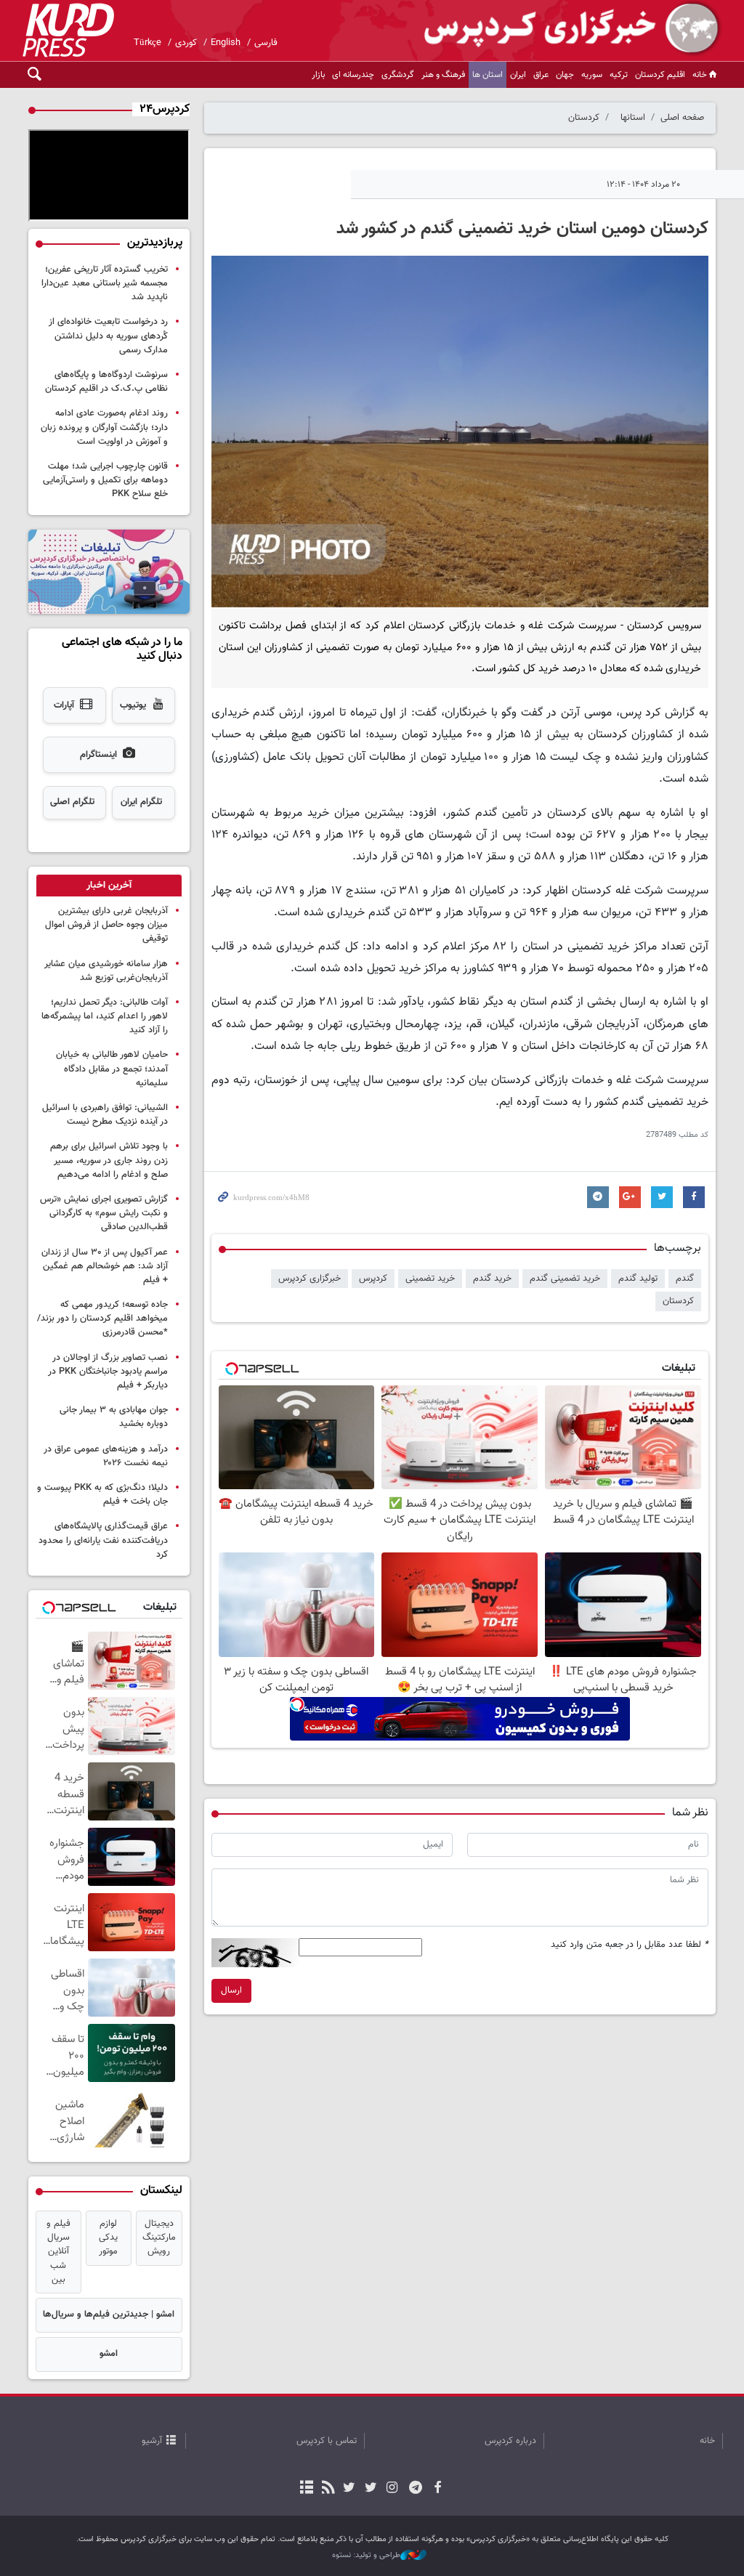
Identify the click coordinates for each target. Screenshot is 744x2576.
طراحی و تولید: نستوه (366, 2556)
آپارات (64, 705)
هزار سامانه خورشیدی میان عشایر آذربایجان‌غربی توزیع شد (106, 971)
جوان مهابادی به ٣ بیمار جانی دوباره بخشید (114, 1417)
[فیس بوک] (437, 2489)
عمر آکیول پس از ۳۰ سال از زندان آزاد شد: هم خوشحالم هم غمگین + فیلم (105, 1266)
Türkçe (147, 43)
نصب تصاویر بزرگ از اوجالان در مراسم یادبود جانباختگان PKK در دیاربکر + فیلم (108, 1372)
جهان (565, 75)
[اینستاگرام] (392, 2489)
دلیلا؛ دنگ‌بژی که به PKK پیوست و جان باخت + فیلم (102, 1495)
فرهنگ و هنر (443, 75)
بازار (318, 75)
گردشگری (398, 75)
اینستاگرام (98, 755)
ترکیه (619, 75)
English (226, 43)
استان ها (488, 75)
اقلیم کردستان (660, 75)
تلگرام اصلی (72, 802)
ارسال (231, 1990)
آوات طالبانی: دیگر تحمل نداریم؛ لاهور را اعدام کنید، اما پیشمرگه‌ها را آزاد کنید (105, 1016)
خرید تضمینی (430, 1279)
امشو (109, 2354)
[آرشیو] (307, 2489)
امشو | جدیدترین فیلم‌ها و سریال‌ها (109, 2314)
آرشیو (152, 2441)
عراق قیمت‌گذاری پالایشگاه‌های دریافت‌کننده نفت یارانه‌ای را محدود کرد (103, 1540)
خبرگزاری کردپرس (310, 1279)
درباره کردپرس (510, 2441)
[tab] (109, 886)
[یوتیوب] (349, 2489)
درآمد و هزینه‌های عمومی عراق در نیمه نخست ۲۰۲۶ (106, 1456)
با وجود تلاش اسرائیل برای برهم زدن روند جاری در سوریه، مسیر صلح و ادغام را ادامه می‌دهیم (109, 1160)
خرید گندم (492, 1279)
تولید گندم (638, 1279)
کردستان (584, 118)
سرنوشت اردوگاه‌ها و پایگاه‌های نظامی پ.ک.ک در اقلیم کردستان (106, 382)
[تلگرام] (416, 2489)
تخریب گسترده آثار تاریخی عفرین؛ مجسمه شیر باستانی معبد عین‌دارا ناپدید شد (105, 283)
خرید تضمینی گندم (565, 1279)
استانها (633, 118)
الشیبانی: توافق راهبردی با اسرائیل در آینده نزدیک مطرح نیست (105, 1115)
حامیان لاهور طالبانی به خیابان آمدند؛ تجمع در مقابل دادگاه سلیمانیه (112, 1069)
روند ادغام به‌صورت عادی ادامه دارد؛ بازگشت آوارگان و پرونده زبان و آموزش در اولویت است (104, 427)
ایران (518, 75)
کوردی (186, 43)
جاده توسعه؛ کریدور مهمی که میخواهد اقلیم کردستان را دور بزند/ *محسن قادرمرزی (102, 1319)
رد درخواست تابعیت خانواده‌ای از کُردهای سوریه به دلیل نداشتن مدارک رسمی (108, 336)
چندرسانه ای (353, 75)
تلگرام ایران (141, 802)
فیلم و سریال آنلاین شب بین (58, 2252)
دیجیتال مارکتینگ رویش (159, 2237)
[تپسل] (297, 1704)
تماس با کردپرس (327, 2441)
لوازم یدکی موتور (108, 2237)
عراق (541, 75)
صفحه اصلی (682, 118)
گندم (685, 1279)
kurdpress (550, 29)
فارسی (266, 43)
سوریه (592, 75)
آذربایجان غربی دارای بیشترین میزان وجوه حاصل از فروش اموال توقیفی (106, 925)
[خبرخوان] (328, 2489)
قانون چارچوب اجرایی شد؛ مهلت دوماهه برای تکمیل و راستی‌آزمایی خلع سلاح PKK (105, 480)
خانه (700, 75)
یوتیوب (133, 705)
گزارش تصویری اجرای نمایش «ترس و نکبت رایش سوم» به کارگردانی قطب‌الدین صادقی (104, 1213)
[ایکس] (370, 2489)
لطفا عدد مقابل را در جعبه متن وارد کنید (630, 1945)
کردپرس (373, 1279)
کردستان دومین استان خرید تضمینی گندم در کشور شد (522, 229)
